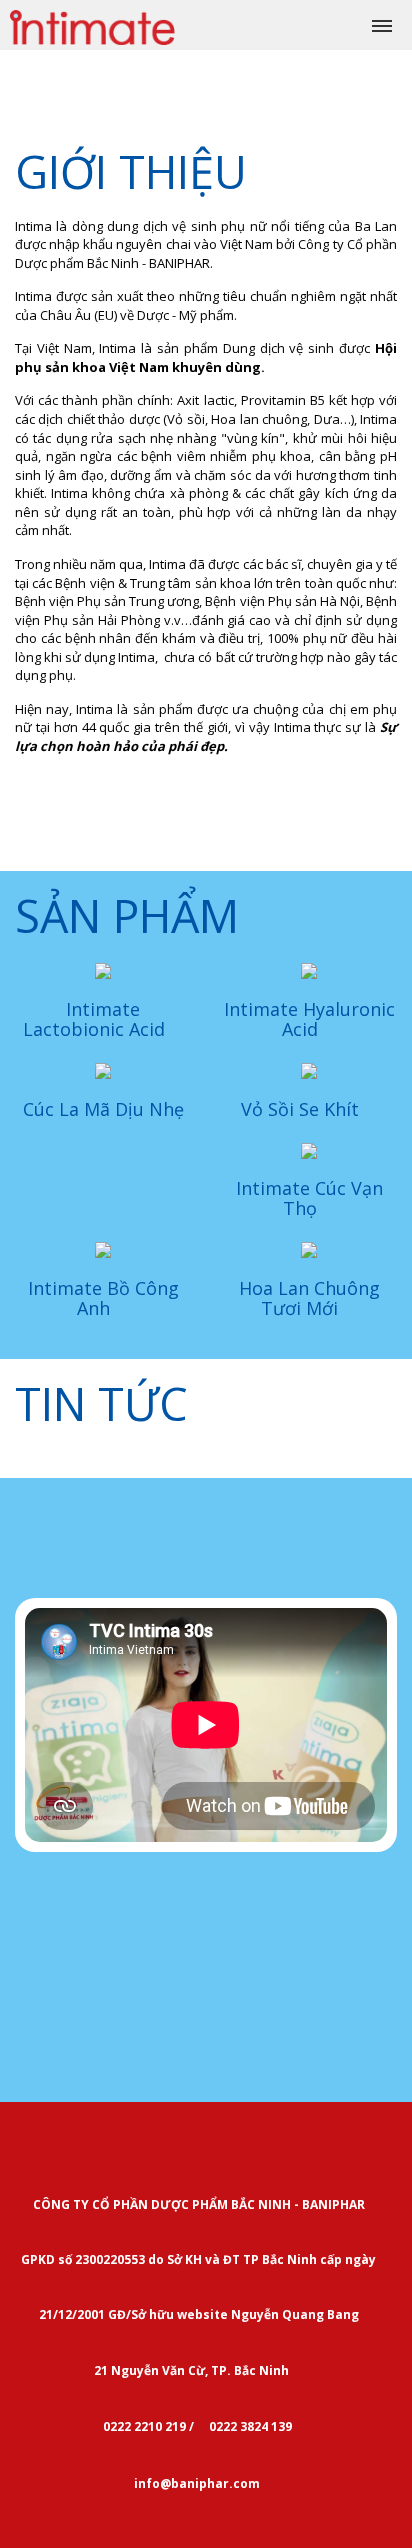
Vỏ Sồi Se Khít (302, 1109)
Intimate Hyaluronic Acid (309, 1019)
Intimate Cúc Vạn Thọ (309, 1198)
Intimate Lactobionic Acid (96, 1019)
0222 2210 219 (143, 2426)
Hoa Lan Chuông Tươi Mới (309, 1298)
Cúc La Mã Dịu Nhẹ (103, 1109)
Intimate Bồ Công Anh (103, 1298)
